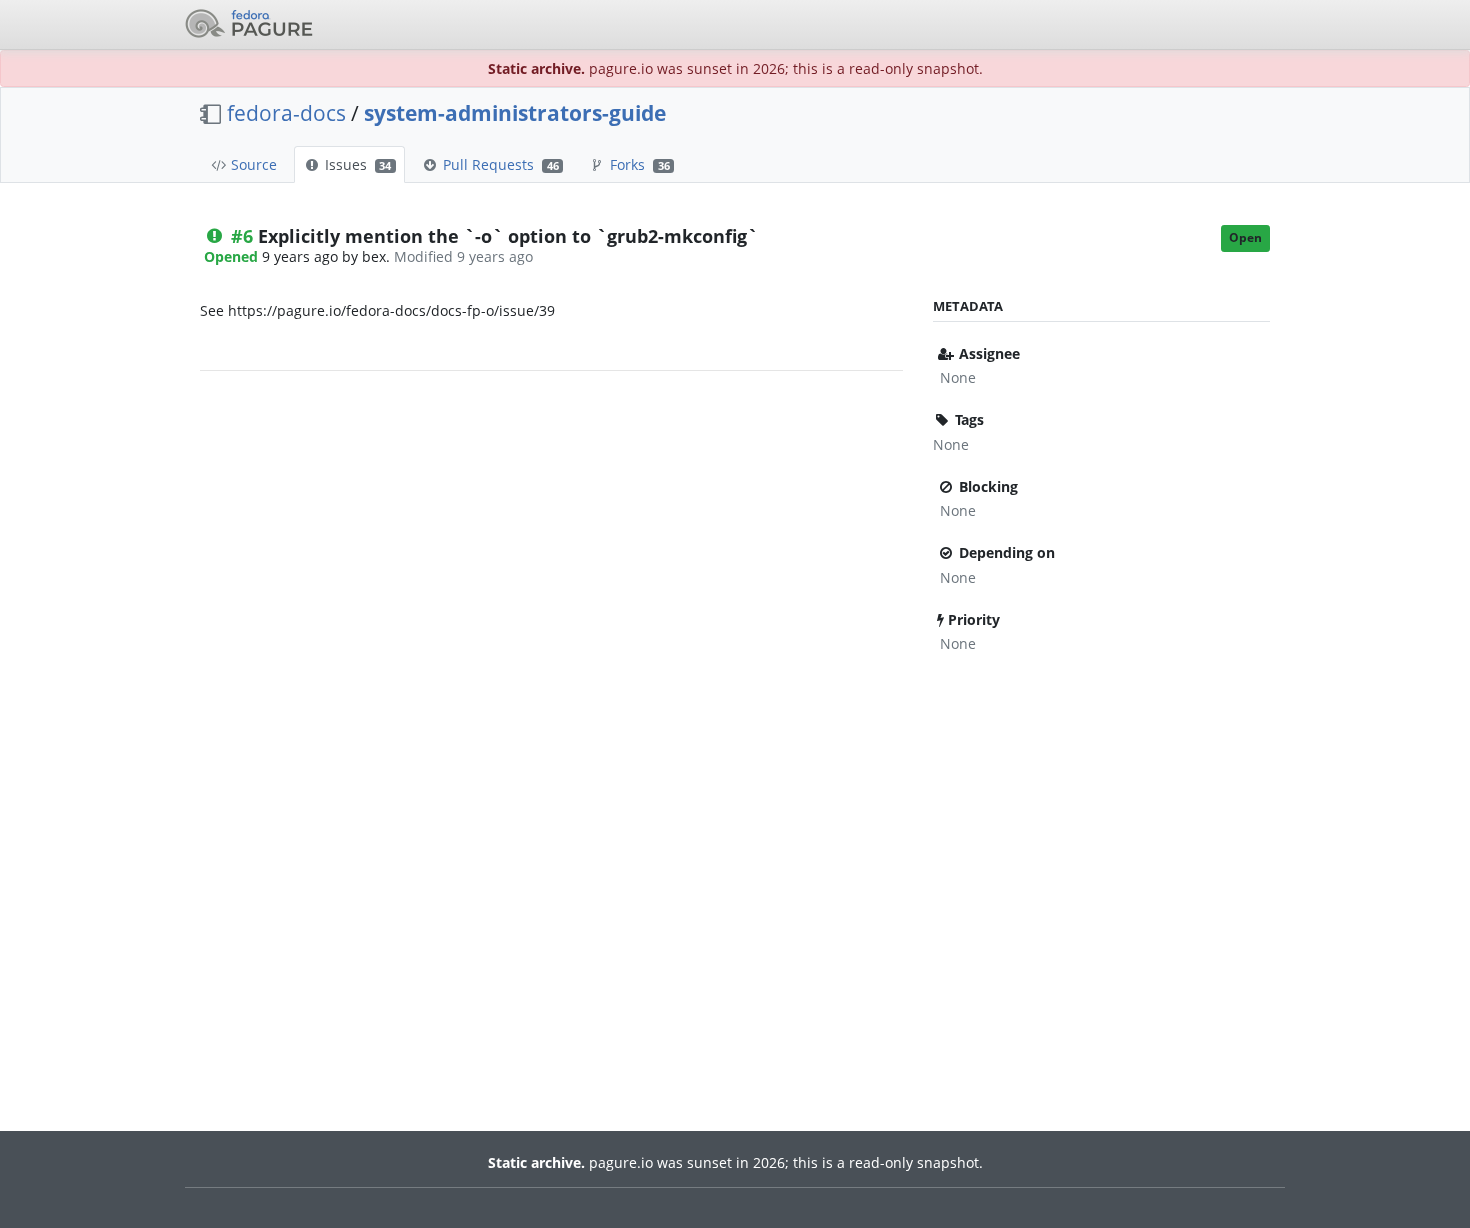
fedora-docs (286, 113)
